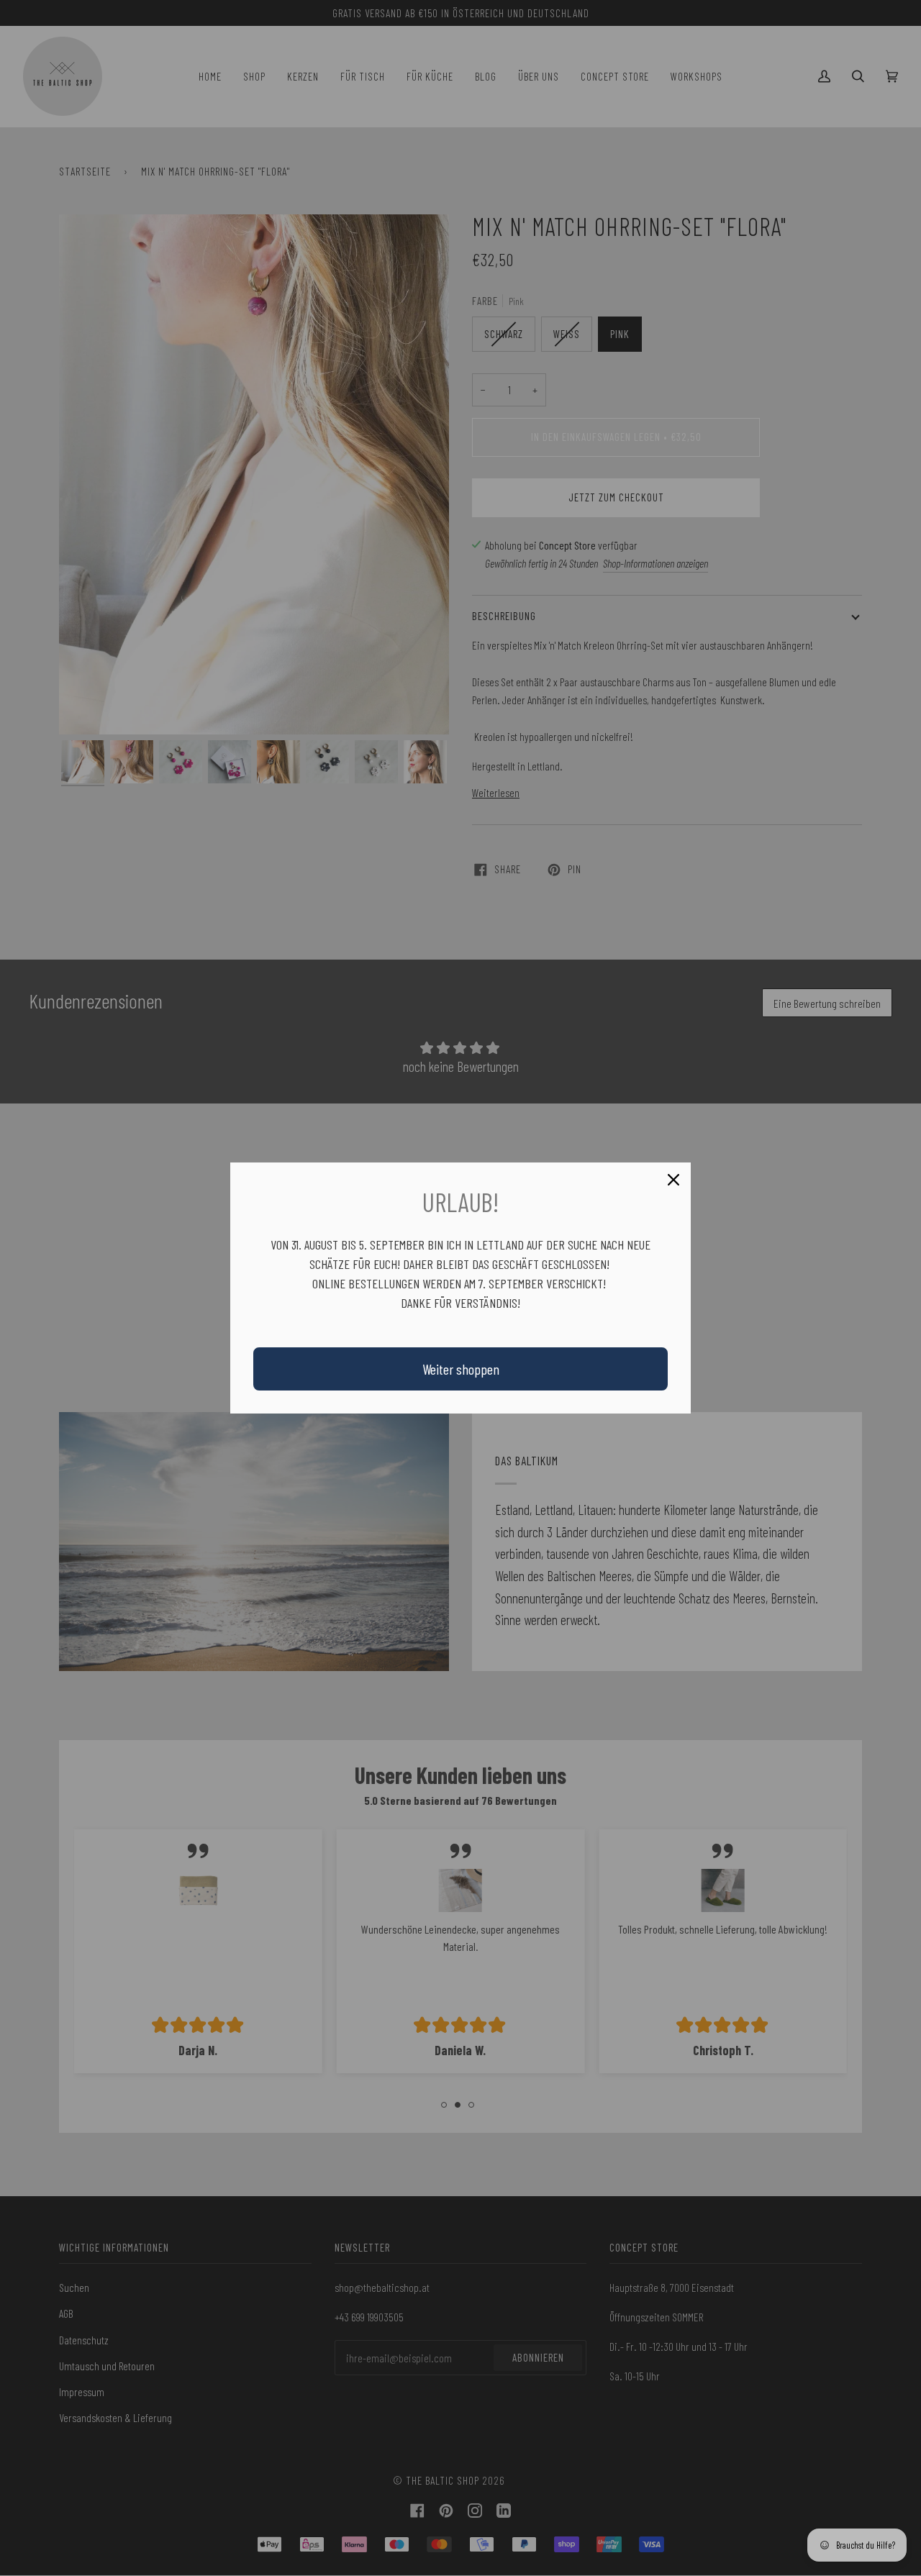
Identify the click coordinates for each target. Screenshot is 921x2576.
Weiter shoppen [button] (461, 1369)
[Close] (673, 1180)
